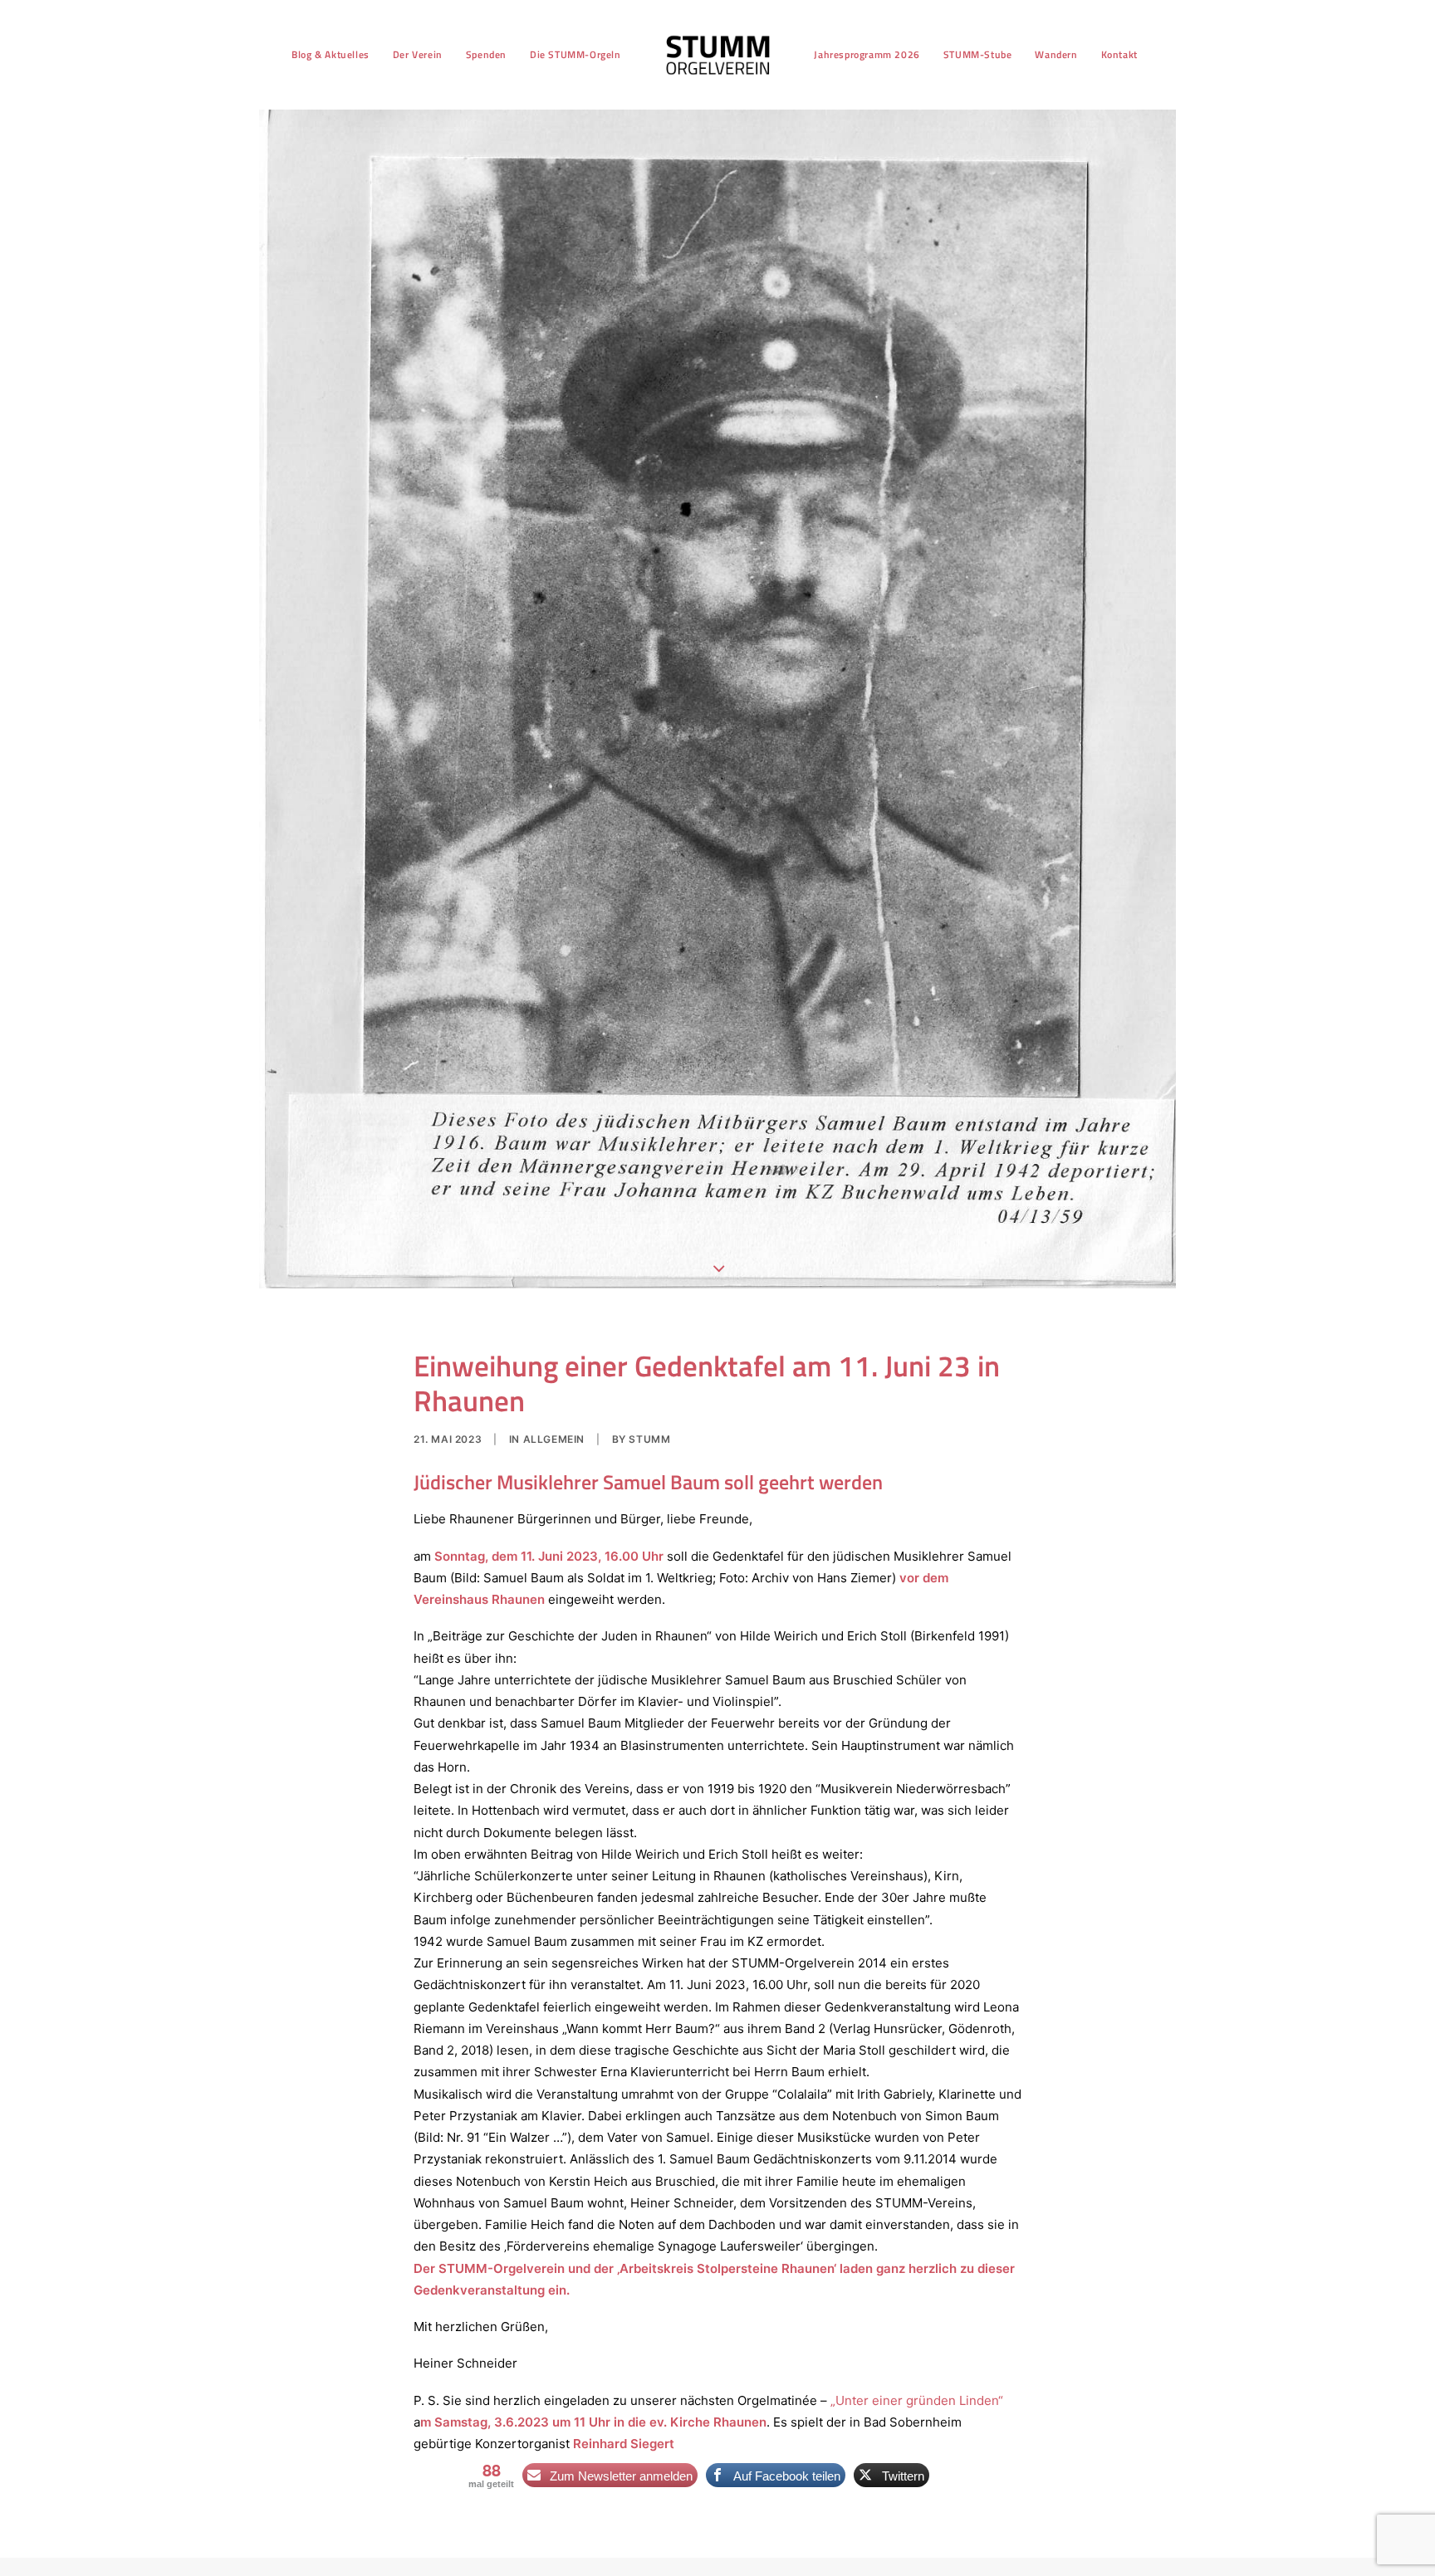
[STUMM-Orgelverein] (718, 55)
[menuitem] (331, 55)
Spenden (486, 54)
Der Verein (418, 54)
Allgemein (554, 1439)
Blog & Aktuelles (331, 54)
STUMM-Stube (978, 54)
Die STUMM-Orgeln (575, 54)
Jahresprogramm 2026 (867, 54)
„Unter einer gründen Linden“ (917, 2400)
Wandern (1056, 54)
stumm (649, 1439)
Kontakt (1119, 54)
